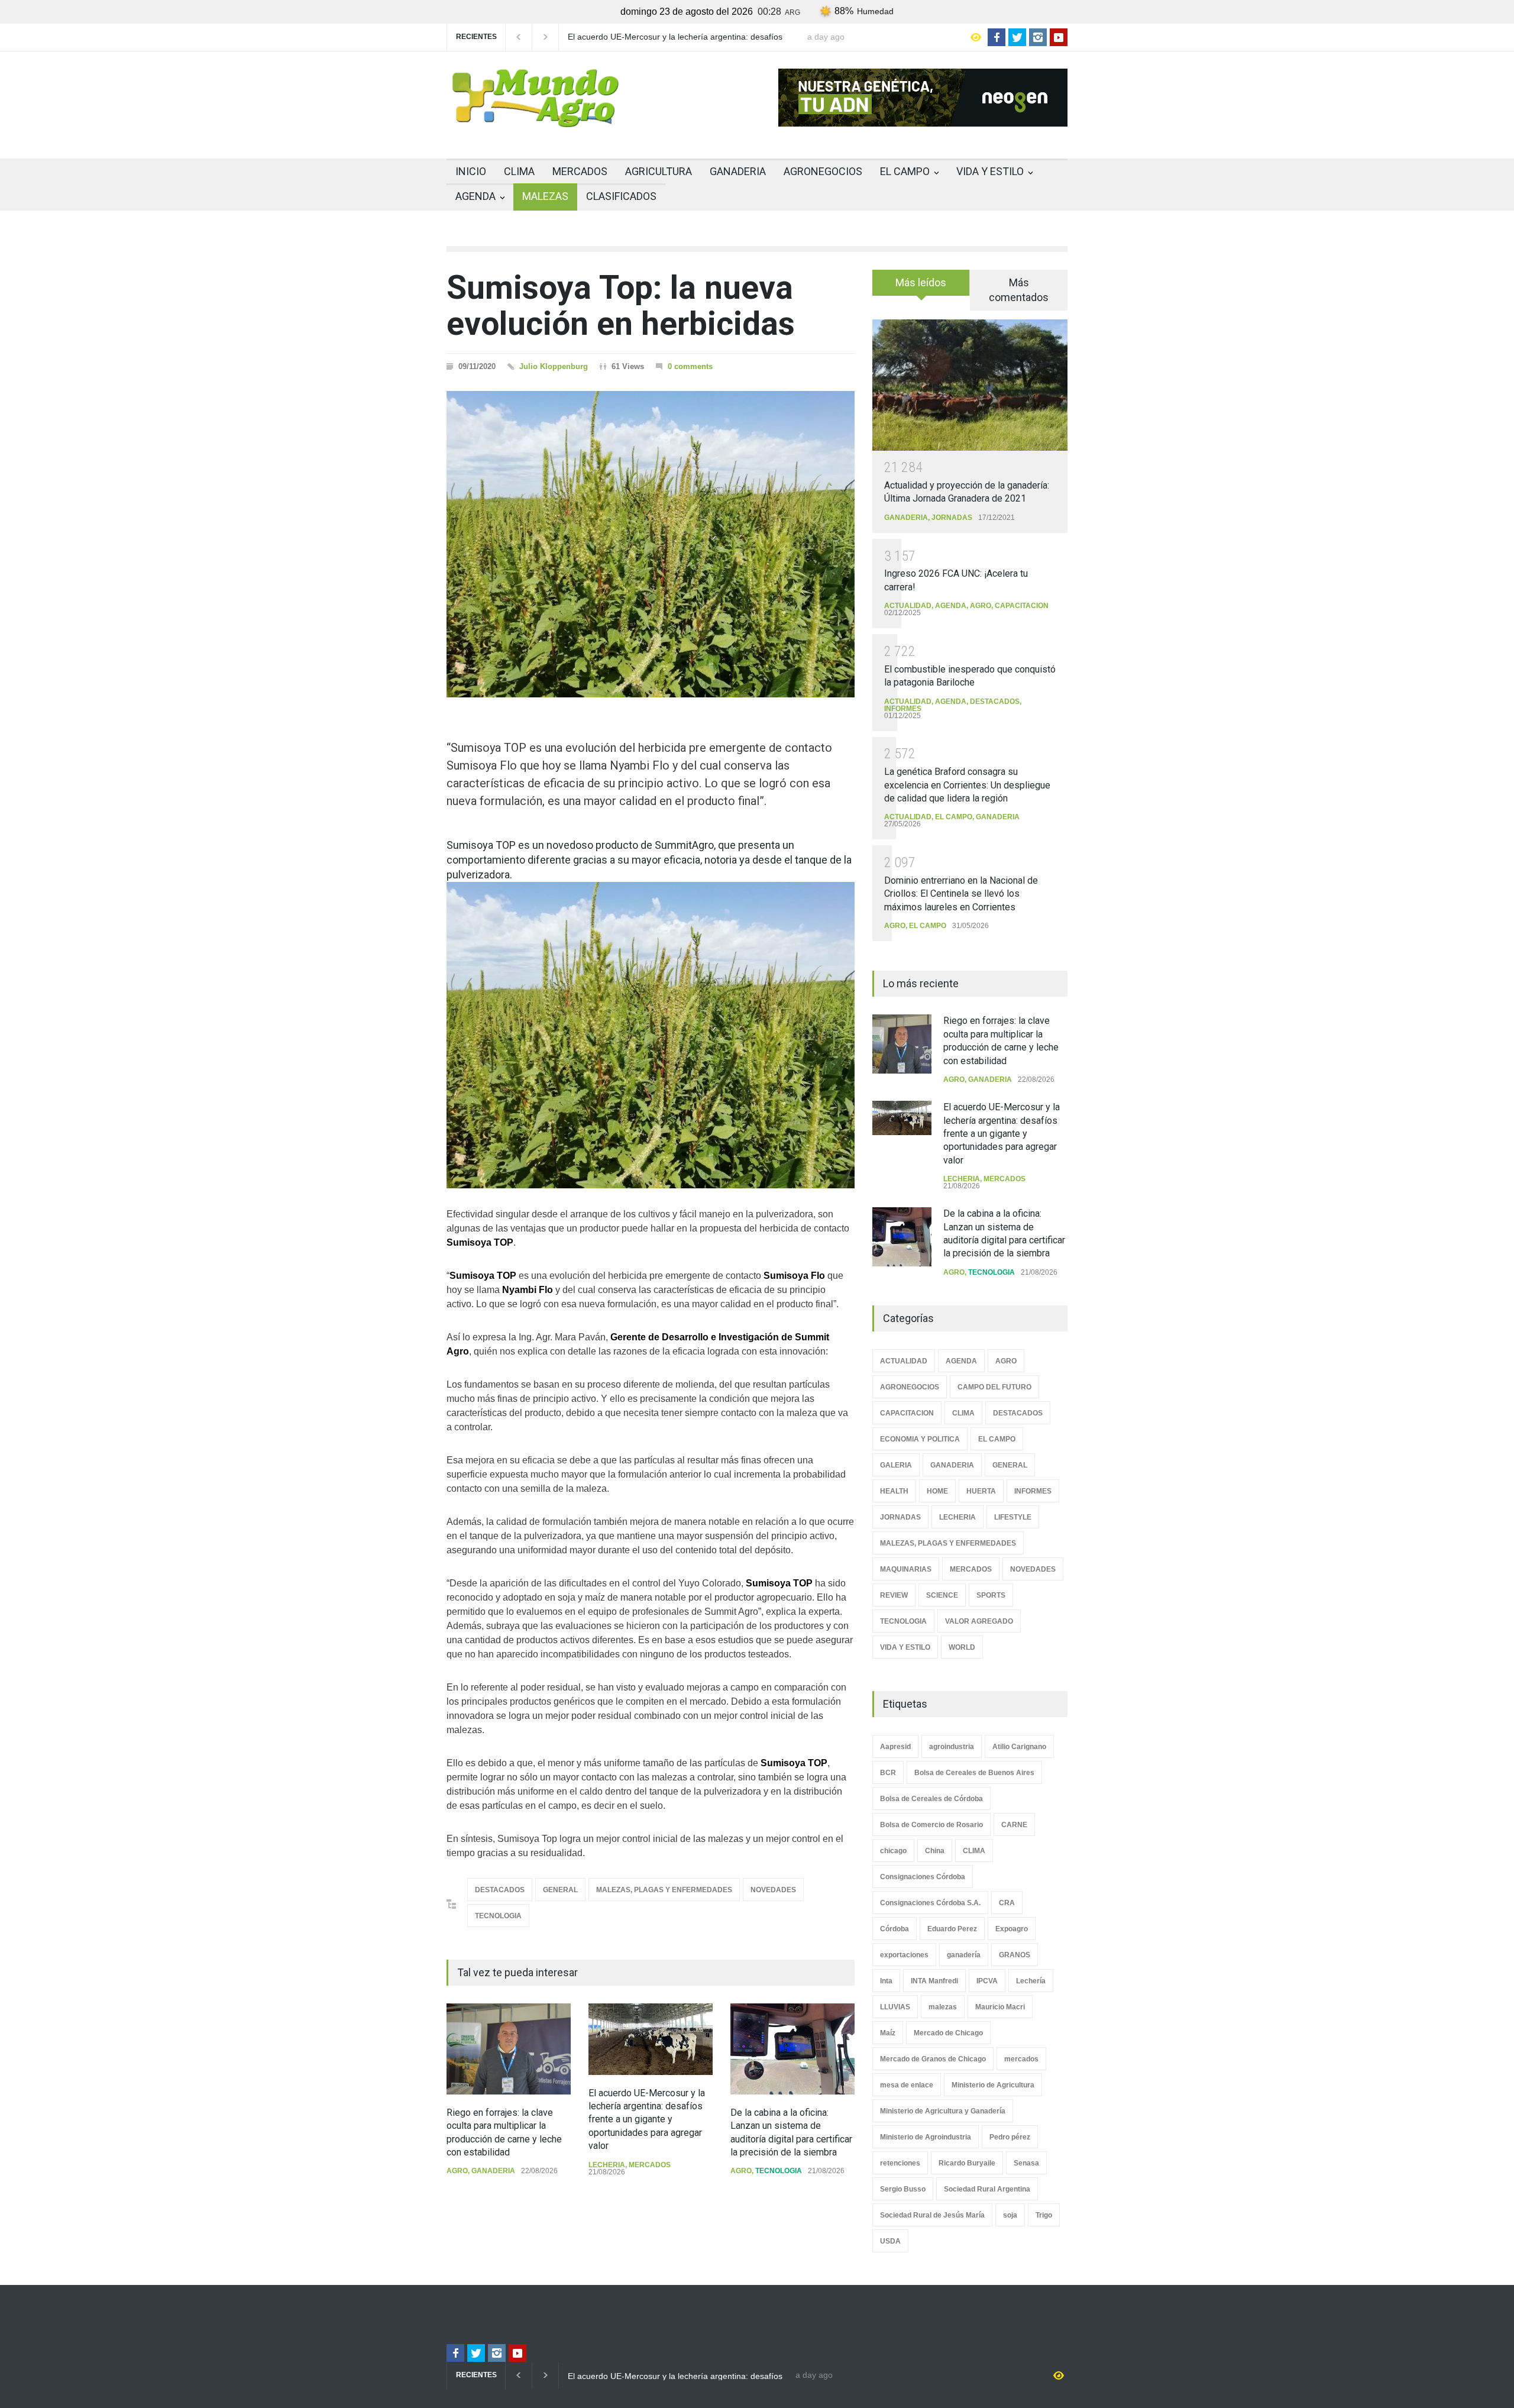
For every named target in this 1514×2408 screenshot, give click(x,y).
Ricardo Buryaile (967, 2163)
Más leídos (921, 282)
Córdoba (895, 1929)
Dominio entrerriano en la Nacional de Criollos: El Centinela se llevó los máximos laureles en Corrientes (961, 894)
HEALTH (894, 1491)
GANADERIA (738, 171)
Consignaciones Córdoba (923, 1877)
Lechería (1031, 1981)
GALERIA (896, 1465)
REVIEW (894, 1595)
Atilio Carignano (1019, 1747)
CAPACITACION (1022, 606)
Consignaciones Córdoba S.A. (930, 1903)
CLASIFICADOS (621, 196)
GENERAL (560, 1890)
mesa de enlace (907, 2085)
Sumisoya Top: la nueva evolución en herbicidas (621, 306)
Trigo (1044, 2215)
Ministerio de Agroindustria (926, 2137)
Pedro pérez (1010, 2137)
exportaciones (904, 1955)
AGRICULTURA (659, 171)
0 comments (690, 366)
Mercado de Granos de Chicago (933, 2059)
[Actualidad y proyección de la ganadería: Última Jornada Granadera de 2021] (970, 385)
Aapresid (895, 1747)
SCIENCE (942, 1595)
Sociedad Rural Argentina (987, 2189)
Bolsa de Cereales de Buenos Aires (974, 1773)
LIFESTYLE (1013, 1517)
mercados (1021, 2059)
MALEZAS (545, 196)
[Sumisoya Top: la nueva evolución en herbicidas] (651, 544)
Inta (886, 1981)
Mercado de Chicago (948, 2033)
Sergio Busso (903, 2189)
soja (1010, 2215)
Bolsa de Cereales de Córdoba (931, 1799)
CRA (1007, 1903)
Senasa (1026, 2163)
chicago (893, 1851)
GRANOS (1015, 1955)
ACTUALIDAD (908, 606)
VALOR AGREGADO (979, 1621)
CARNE (1014, 1825)
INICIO (471, 171)
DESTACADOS (500, 1890)
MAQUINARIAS (906, 1569)
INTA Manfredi (934, 1981)
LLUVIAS (895, 2007)
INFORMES (903, 709)
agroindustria (952, 1747)
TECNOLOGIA (498, 1916)
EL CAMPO (905, 171)
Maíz (888, 2033)
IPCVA (987, 1981)
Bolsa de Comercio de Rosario (931, 1825)
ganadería (964, 1955)
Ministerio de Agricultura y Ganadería (943, 2111)
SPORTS (991, 1595)
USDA (890, 2241)
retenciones (900, 2163)
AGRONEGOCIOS (823, 171)
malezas (943, 2007)
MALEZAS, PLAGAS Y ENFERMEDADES (664, 1890)
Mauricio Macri (1000, 2007)
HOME (937, 1491)
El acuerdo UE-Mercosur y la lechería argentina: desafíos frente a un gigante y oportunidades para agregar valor (675, 37)
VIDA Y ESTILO (990, 171)
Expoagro (1012, 1929)
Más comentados (1019, 290)
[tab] (921, 287)
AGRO (457, 2171)
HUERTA (981, 1491)
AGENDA (475, 196)
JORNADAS (952, 518)
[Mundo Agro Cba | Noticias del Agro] (535, 118)
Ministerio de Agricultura (993, 2085)
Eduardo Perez (952, 1929)
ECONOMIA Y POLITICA (920, 1439)
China (935, 1851)
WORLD (962, 1647)
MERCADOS (580, 171)
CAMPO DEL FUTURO (994, 1387)
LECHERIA (607, 2165)
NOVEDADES (773, 1890)
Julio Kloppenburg (554, 366)
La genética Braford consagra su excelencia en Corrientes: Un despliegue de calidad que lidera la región (967, 785)
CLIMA (519, 171)
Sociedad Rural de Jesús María (932, 2215)
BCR (888, 1773)
